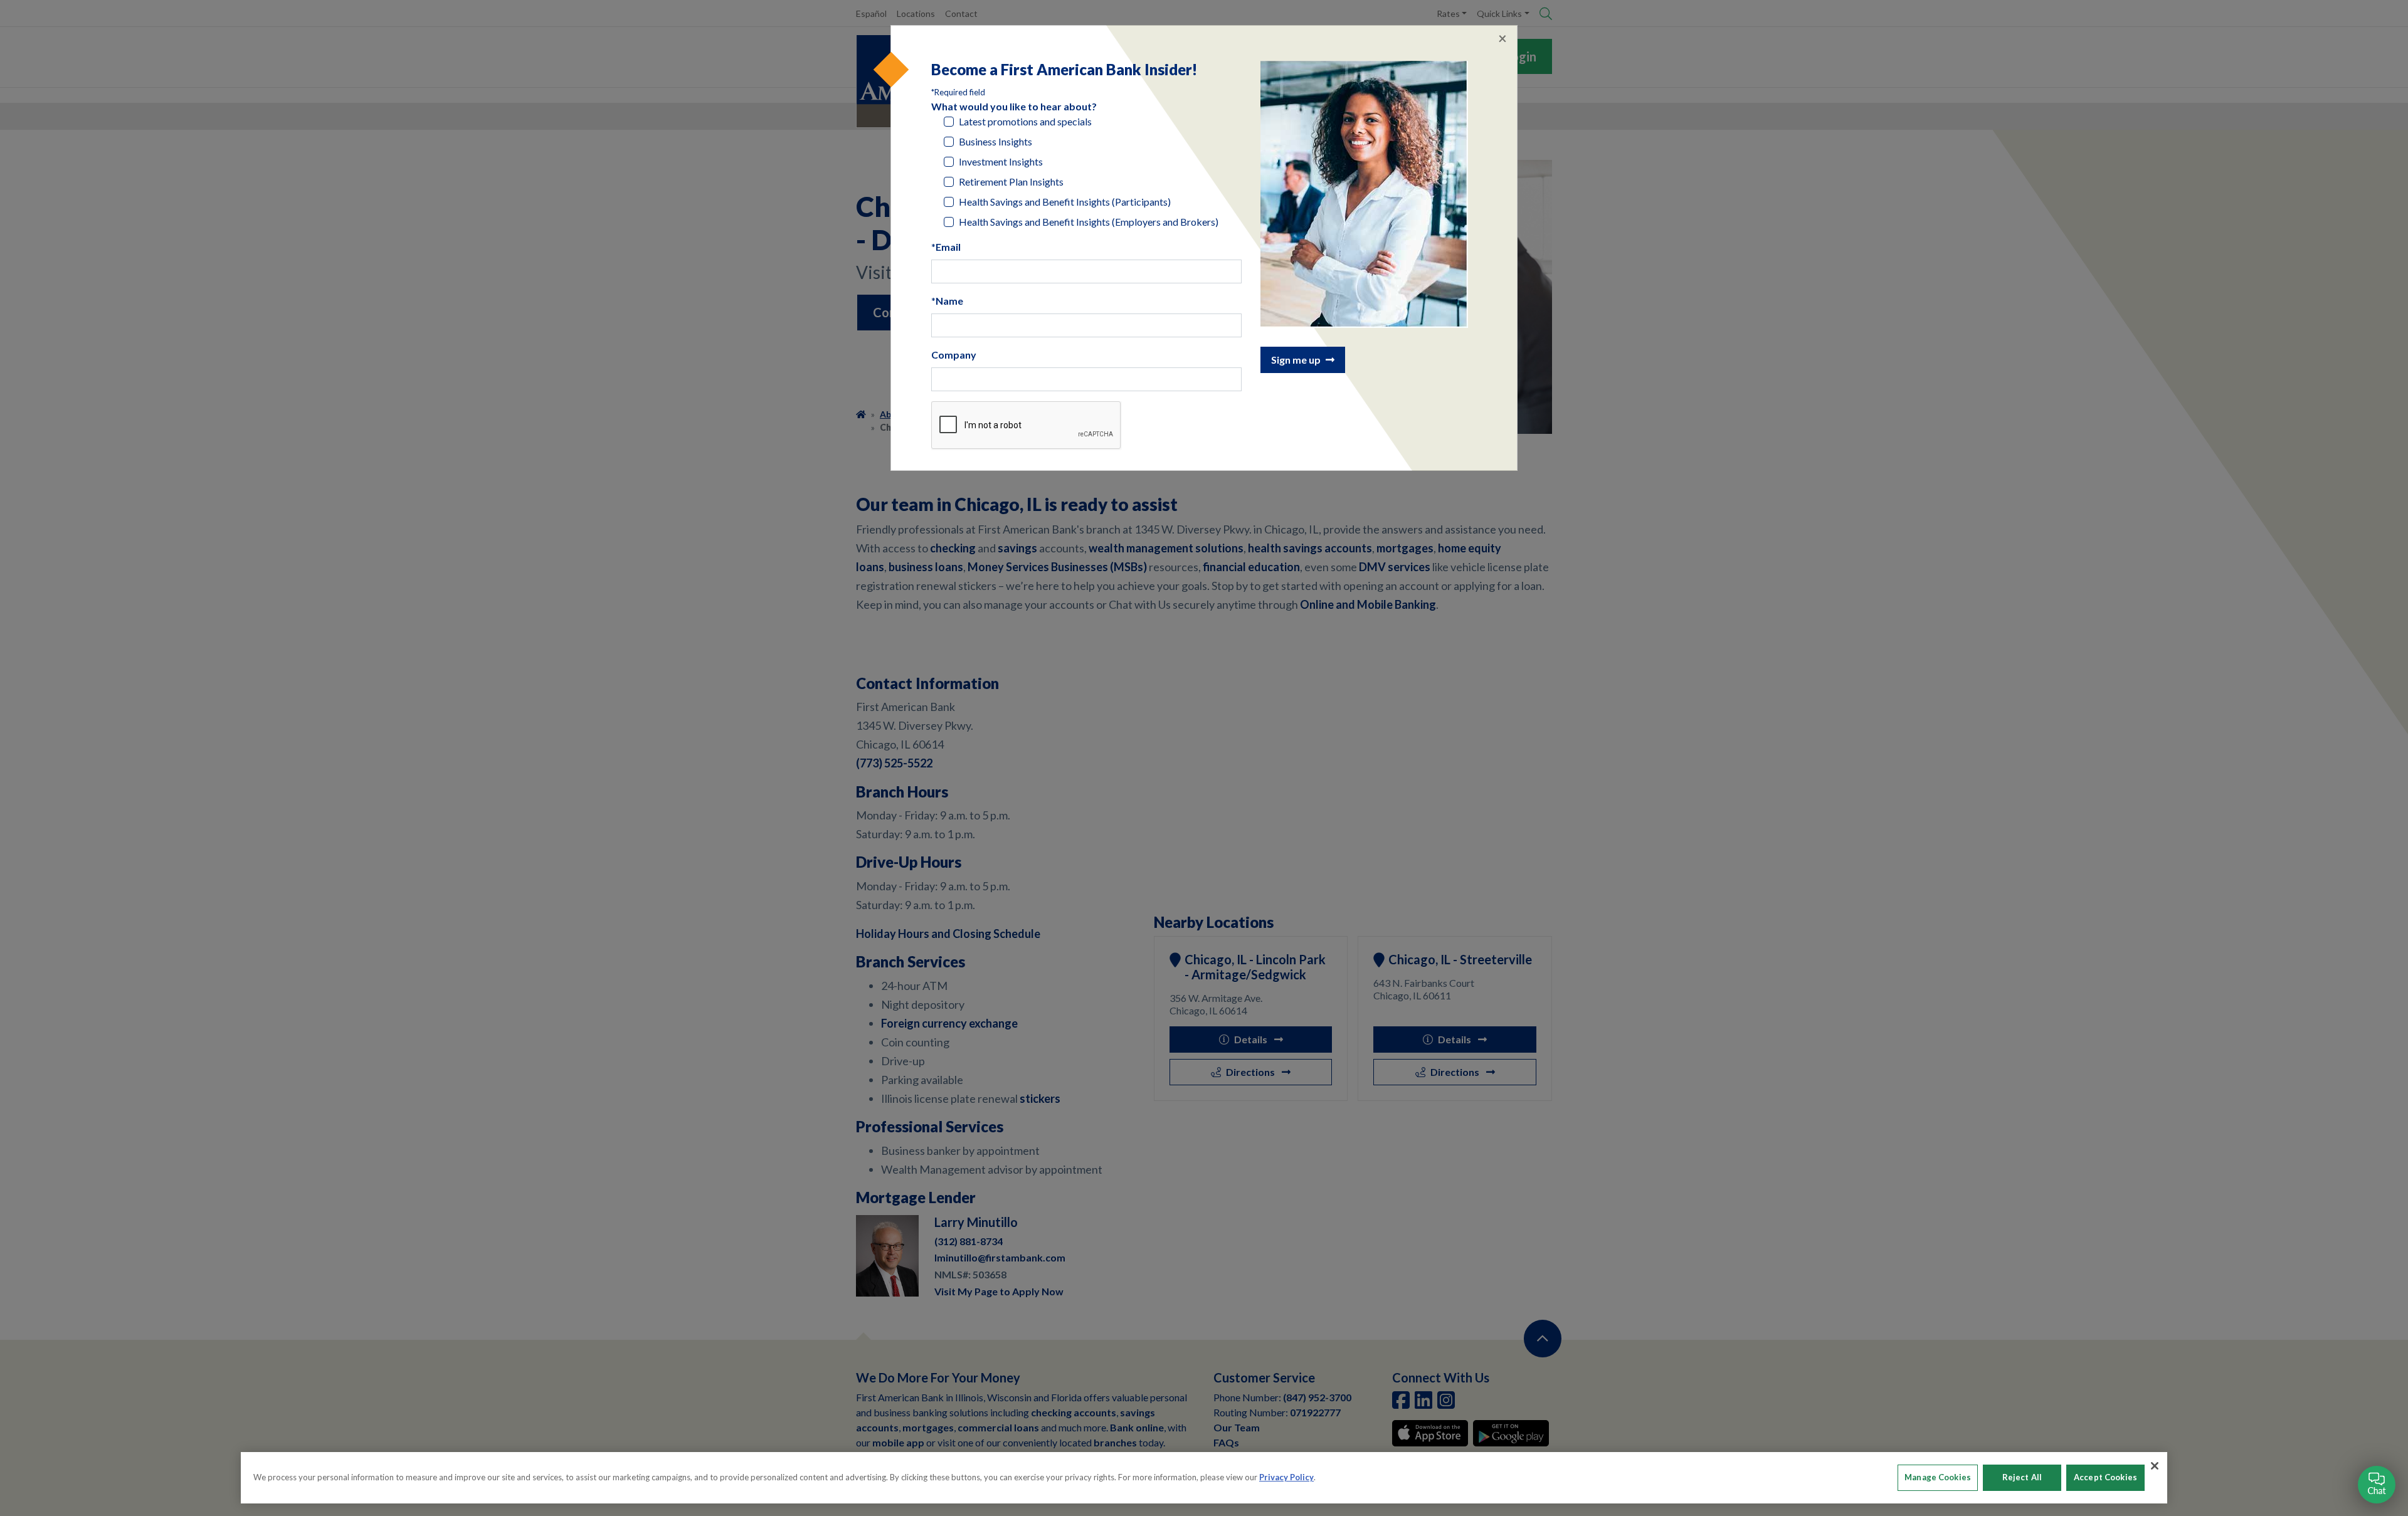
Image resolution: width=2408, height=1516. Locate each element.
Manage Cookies (1938, 1477)
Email (948, 247)
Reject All (2022, 1477)
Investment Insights (1001, 161)
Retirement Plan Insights (1011, 182)
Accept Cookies (2105, 1477)
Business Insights (995, 141)
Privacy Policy (1286, 1477)
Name (949, 301)
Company (954, 355)
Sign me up (1296, 360)
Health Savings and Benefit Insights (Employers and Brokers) (1089, 222)
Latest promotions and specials (1025, 121)
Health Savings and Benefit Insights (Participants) (1065, 202)
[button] (2377, 1485)
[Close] (2155, 1466)
